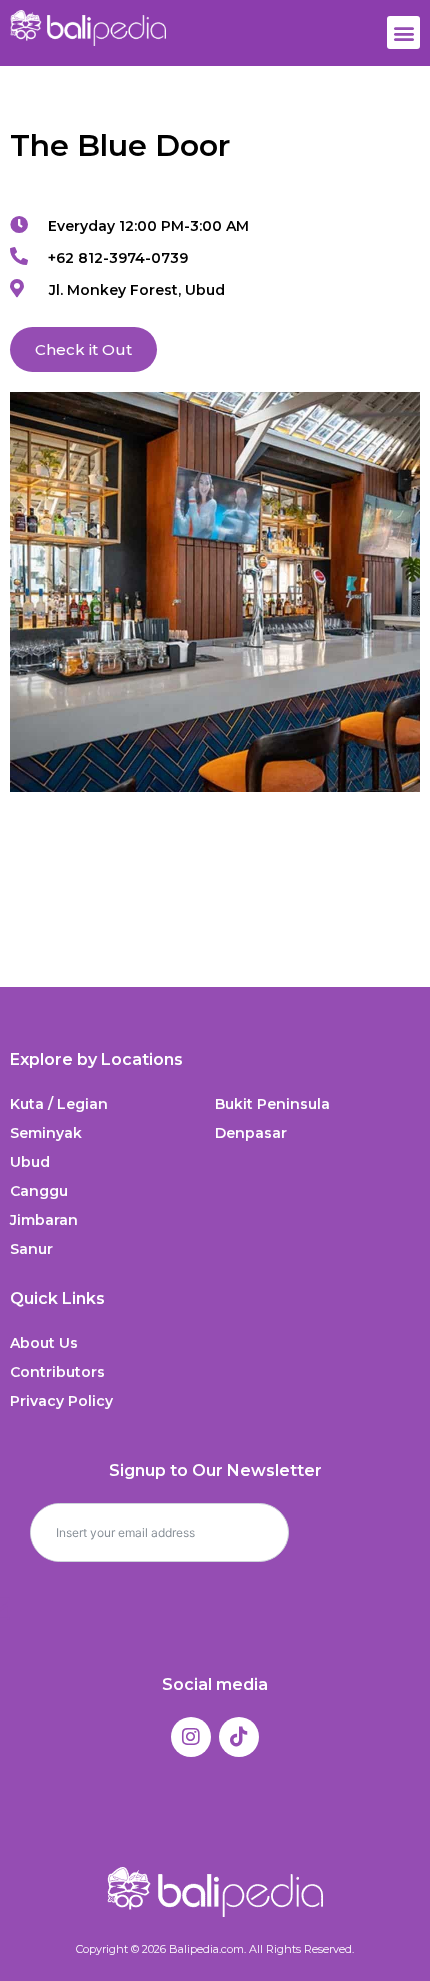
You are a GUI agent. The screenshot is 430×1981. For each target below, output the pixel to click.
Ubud (30, 1162)
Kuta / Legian (59, 1104)
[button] (403, 32)
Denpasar (251, 1133)
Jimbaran (44, 1220)
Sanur (31, 1249)
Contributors (57, 1372)
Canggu (39, 1191)
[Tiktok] (239, 1737)
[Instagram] (191, 1737)
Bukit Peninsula (272, 1104)
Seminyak (46, 1133)
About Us (44, 1343)
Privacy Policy (61, 1401)
